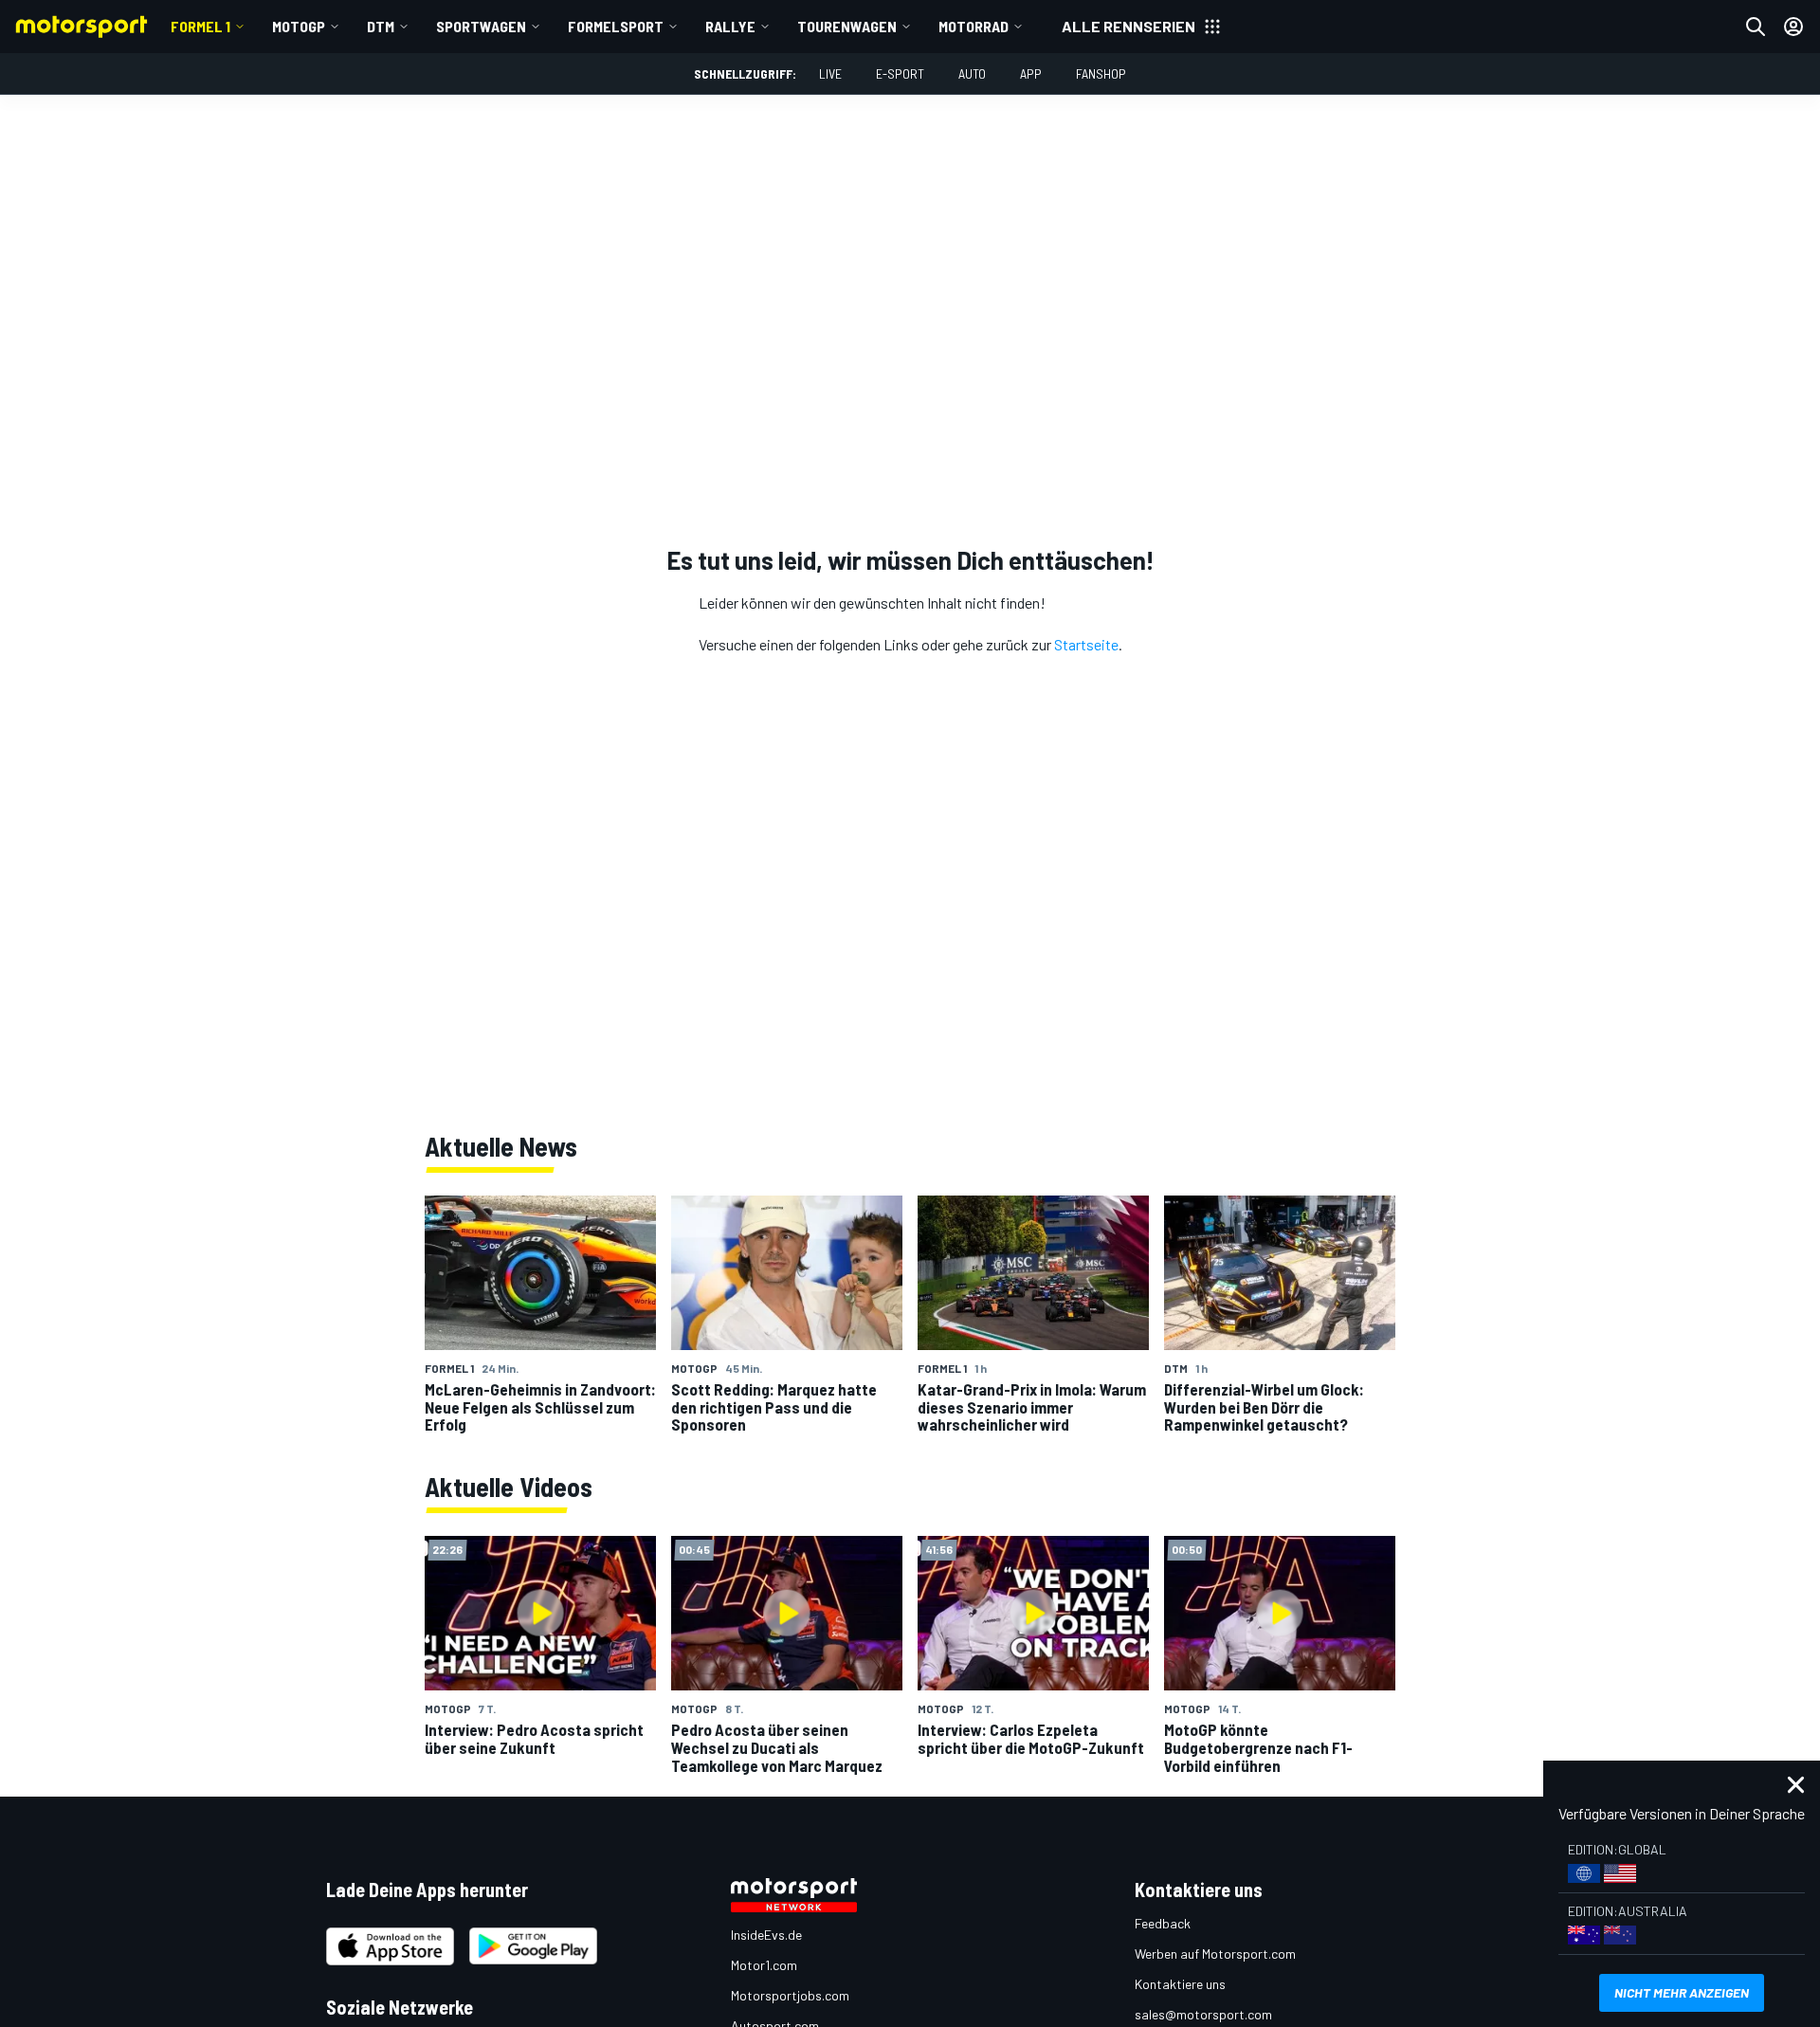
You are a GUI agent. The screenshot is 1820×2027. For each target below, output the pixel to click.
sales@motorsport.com (1203, 2014)
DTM (381, 26)
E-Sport (900, 73)
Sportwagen (481, 26)
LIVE (830, 73)
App (1031, 73)
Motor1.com (764, 1965)
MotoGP (299, 26)
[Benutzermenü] (1793, 27)
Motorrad (974, 26)
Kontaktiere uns (1180, 1984)
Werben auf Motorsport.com (1215, 1954)
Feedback (1163, 1923)
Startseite (1086, 644)
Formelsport (616, 26)
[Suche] (1756, 27)
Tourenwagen (847, 26)
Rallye (730, 26)
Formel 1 (200, 26)
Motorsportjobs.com (790, 1995)
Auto (972, 73)
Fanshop (1101, 73)
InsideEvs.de (766, 1935)
